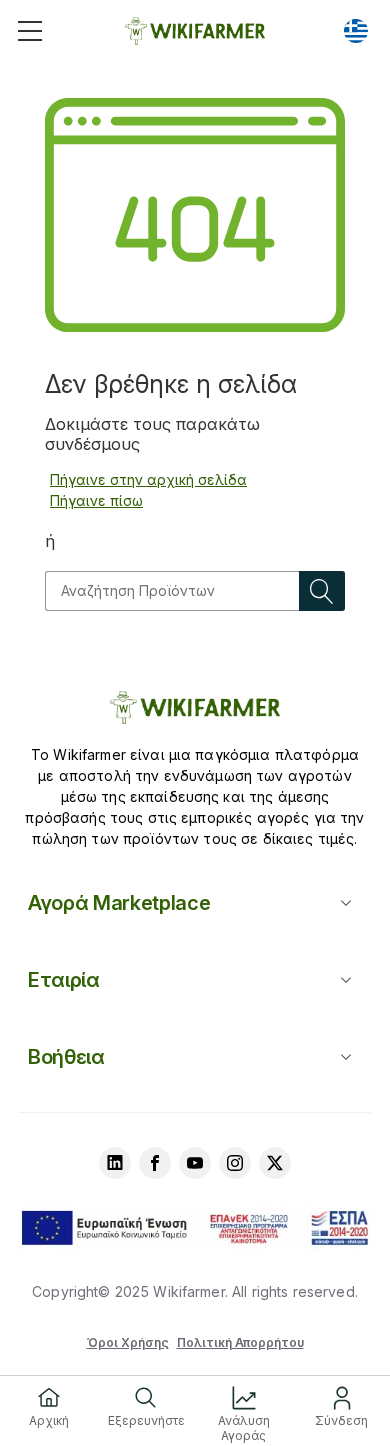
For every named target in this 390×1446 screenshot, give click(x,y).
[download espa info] (195, 1228)
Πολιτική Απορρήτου (240, 1342)
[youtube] (195, 1163)
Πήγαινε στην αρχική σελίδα (148, 479)
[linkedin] (115, 1163)
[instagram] (235, 1163)
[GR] (356, 31)
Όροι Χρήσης (128, 1342)
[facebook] (155, 1163)
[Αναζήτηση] (322, 591)
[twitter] (275, 1163)
